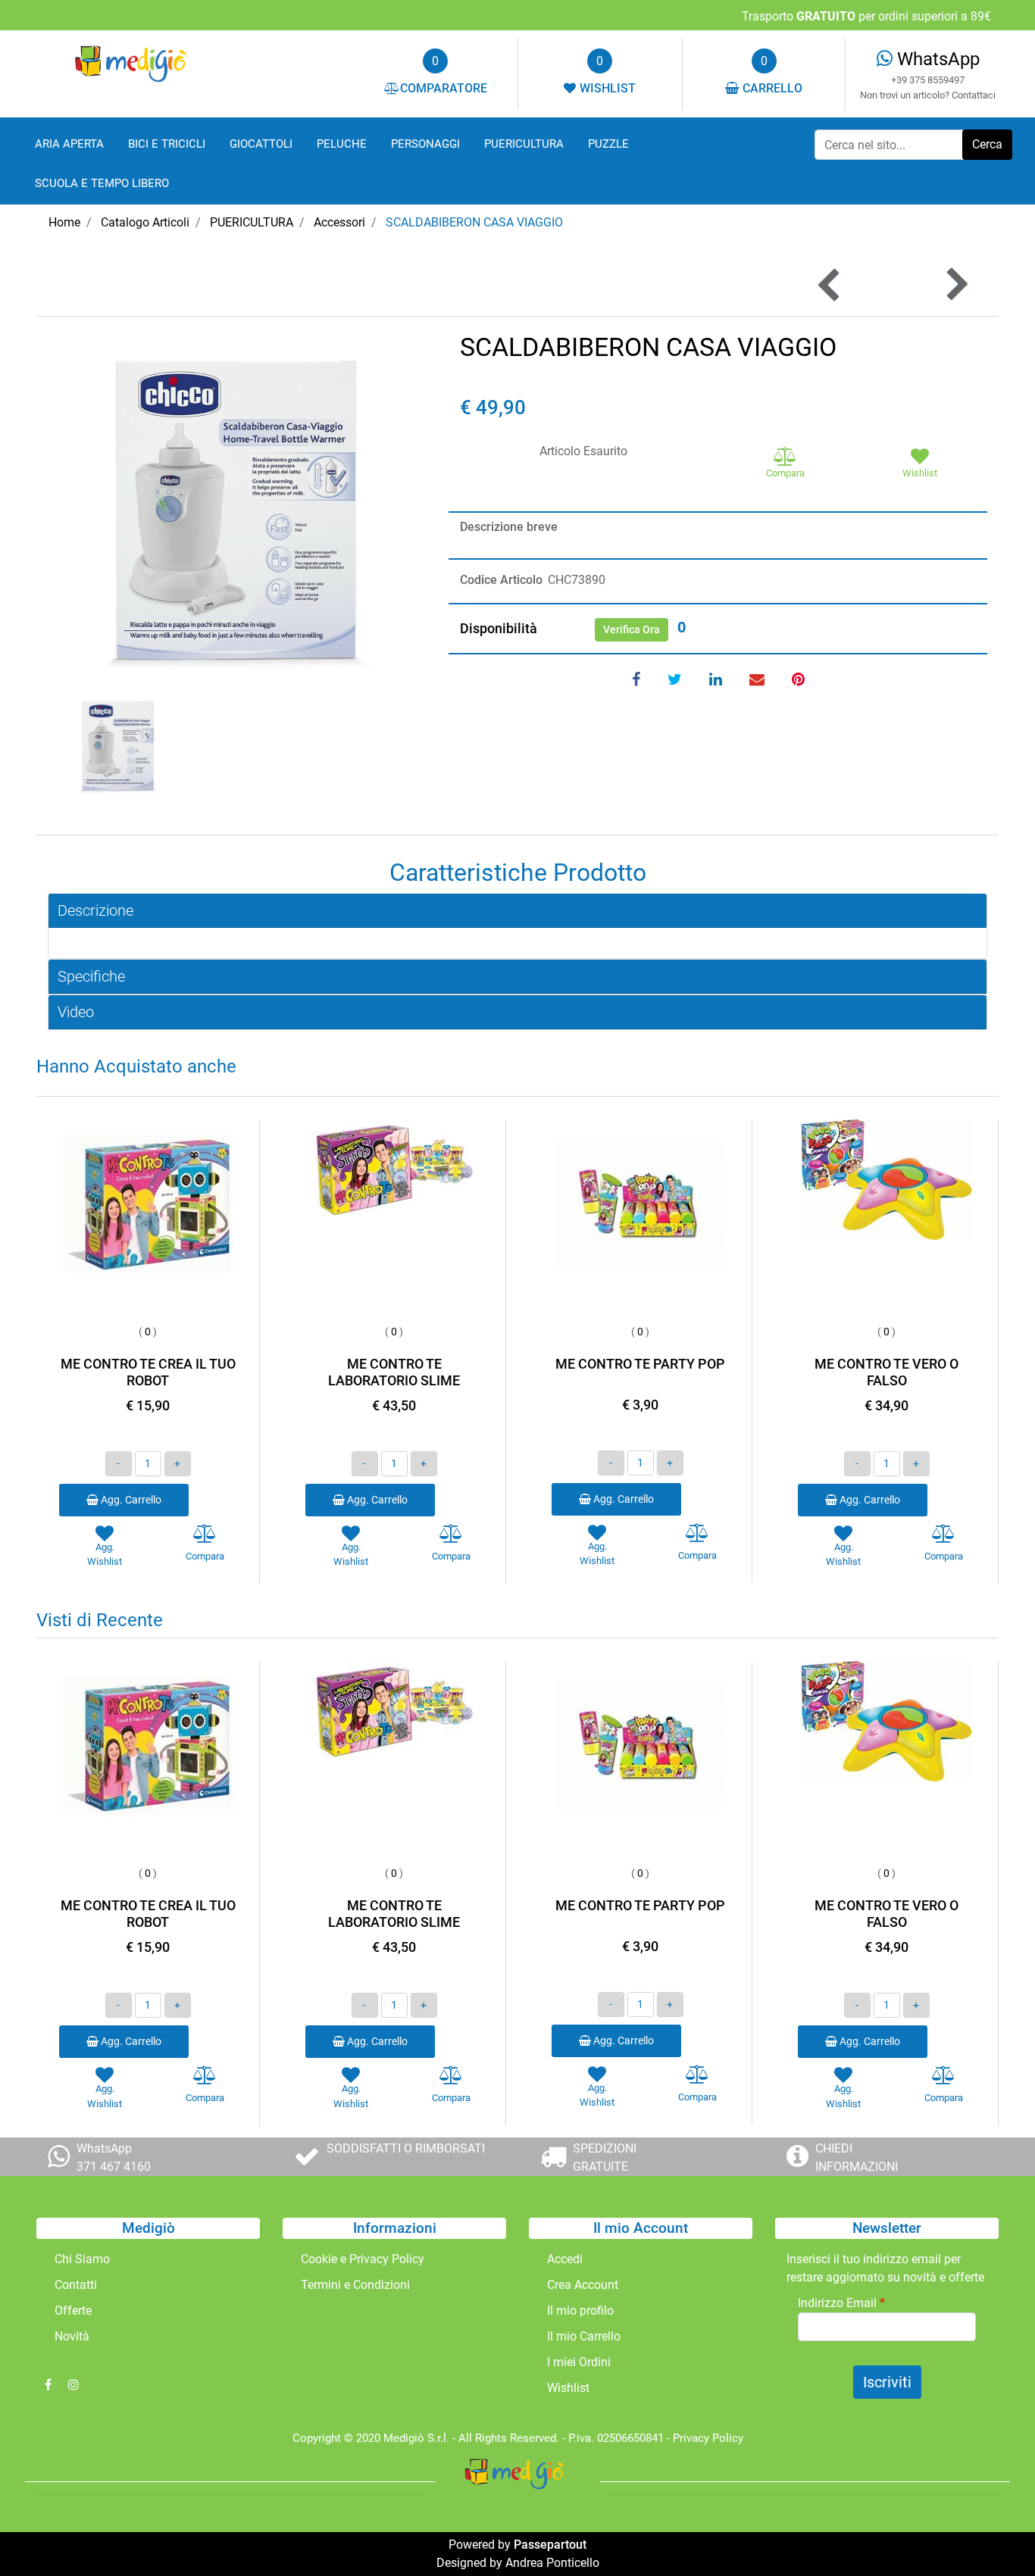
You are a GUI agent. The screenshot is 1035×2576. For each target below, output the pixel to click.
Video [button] (76, 1012)
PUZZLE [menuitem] (608, 144)
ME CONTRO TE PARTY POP (640, 1364)
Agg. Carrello (130, 1500)
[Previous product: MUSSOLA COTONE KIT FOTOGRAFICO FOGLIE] (830, 284)
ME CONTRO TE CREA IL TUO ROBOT (148, 1372)
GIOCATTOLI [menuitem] (261, 144)
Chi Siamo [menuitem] (82, 2259)
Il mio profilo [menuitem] (580, 2311)
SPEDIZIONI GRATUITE (605, 2158)
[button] (987, 145)
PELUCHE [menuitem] (342, 144)
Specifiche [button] (91, 976)
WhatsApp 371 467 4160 (114, 2158)
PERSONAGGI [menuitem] (425, 144)
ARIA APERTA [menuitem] (69, 144)
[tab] (517, 911)
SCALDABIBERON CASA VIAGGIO (474, 222)
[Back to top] (993, 2534)
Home (64, 222)
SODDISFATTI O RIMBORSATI (406, 2148)
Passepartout (550, 2545)
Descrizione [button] (95, 910)
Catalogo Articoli (145, 222)
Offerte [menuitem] (73, 2311)
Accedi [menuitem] (565, 2259)
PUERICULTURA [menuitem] (524, 144)
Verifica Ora (632, 629)
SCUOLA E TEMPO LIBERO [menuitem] (102, 183)
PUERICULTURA (252, 222)
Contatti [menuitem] (76, 2285)
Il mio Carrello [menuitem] (584, 2336)
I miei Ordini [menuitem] (579, 2362)
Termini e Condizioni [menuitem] (355, 2285)
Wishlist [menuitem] (568, 2388)
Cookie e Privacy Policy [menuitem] (363, 2259)
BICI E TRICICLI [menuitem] (167, 144)
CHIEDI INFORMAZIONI (857, 2158)
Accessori (339, 222)
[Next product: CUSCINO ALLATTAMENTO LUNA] (956, 284)
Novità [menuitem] (72, 2336)
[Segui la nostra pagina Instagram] (73, 2385)
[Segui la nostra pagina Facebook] (49, 2385)
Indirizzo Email (841, 2303)
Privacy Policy (708, 2438)
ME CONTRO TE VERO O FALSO (886, 1372)
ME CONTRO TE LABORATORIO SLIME (394, 1372)
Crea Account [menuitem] (583, 2285)
